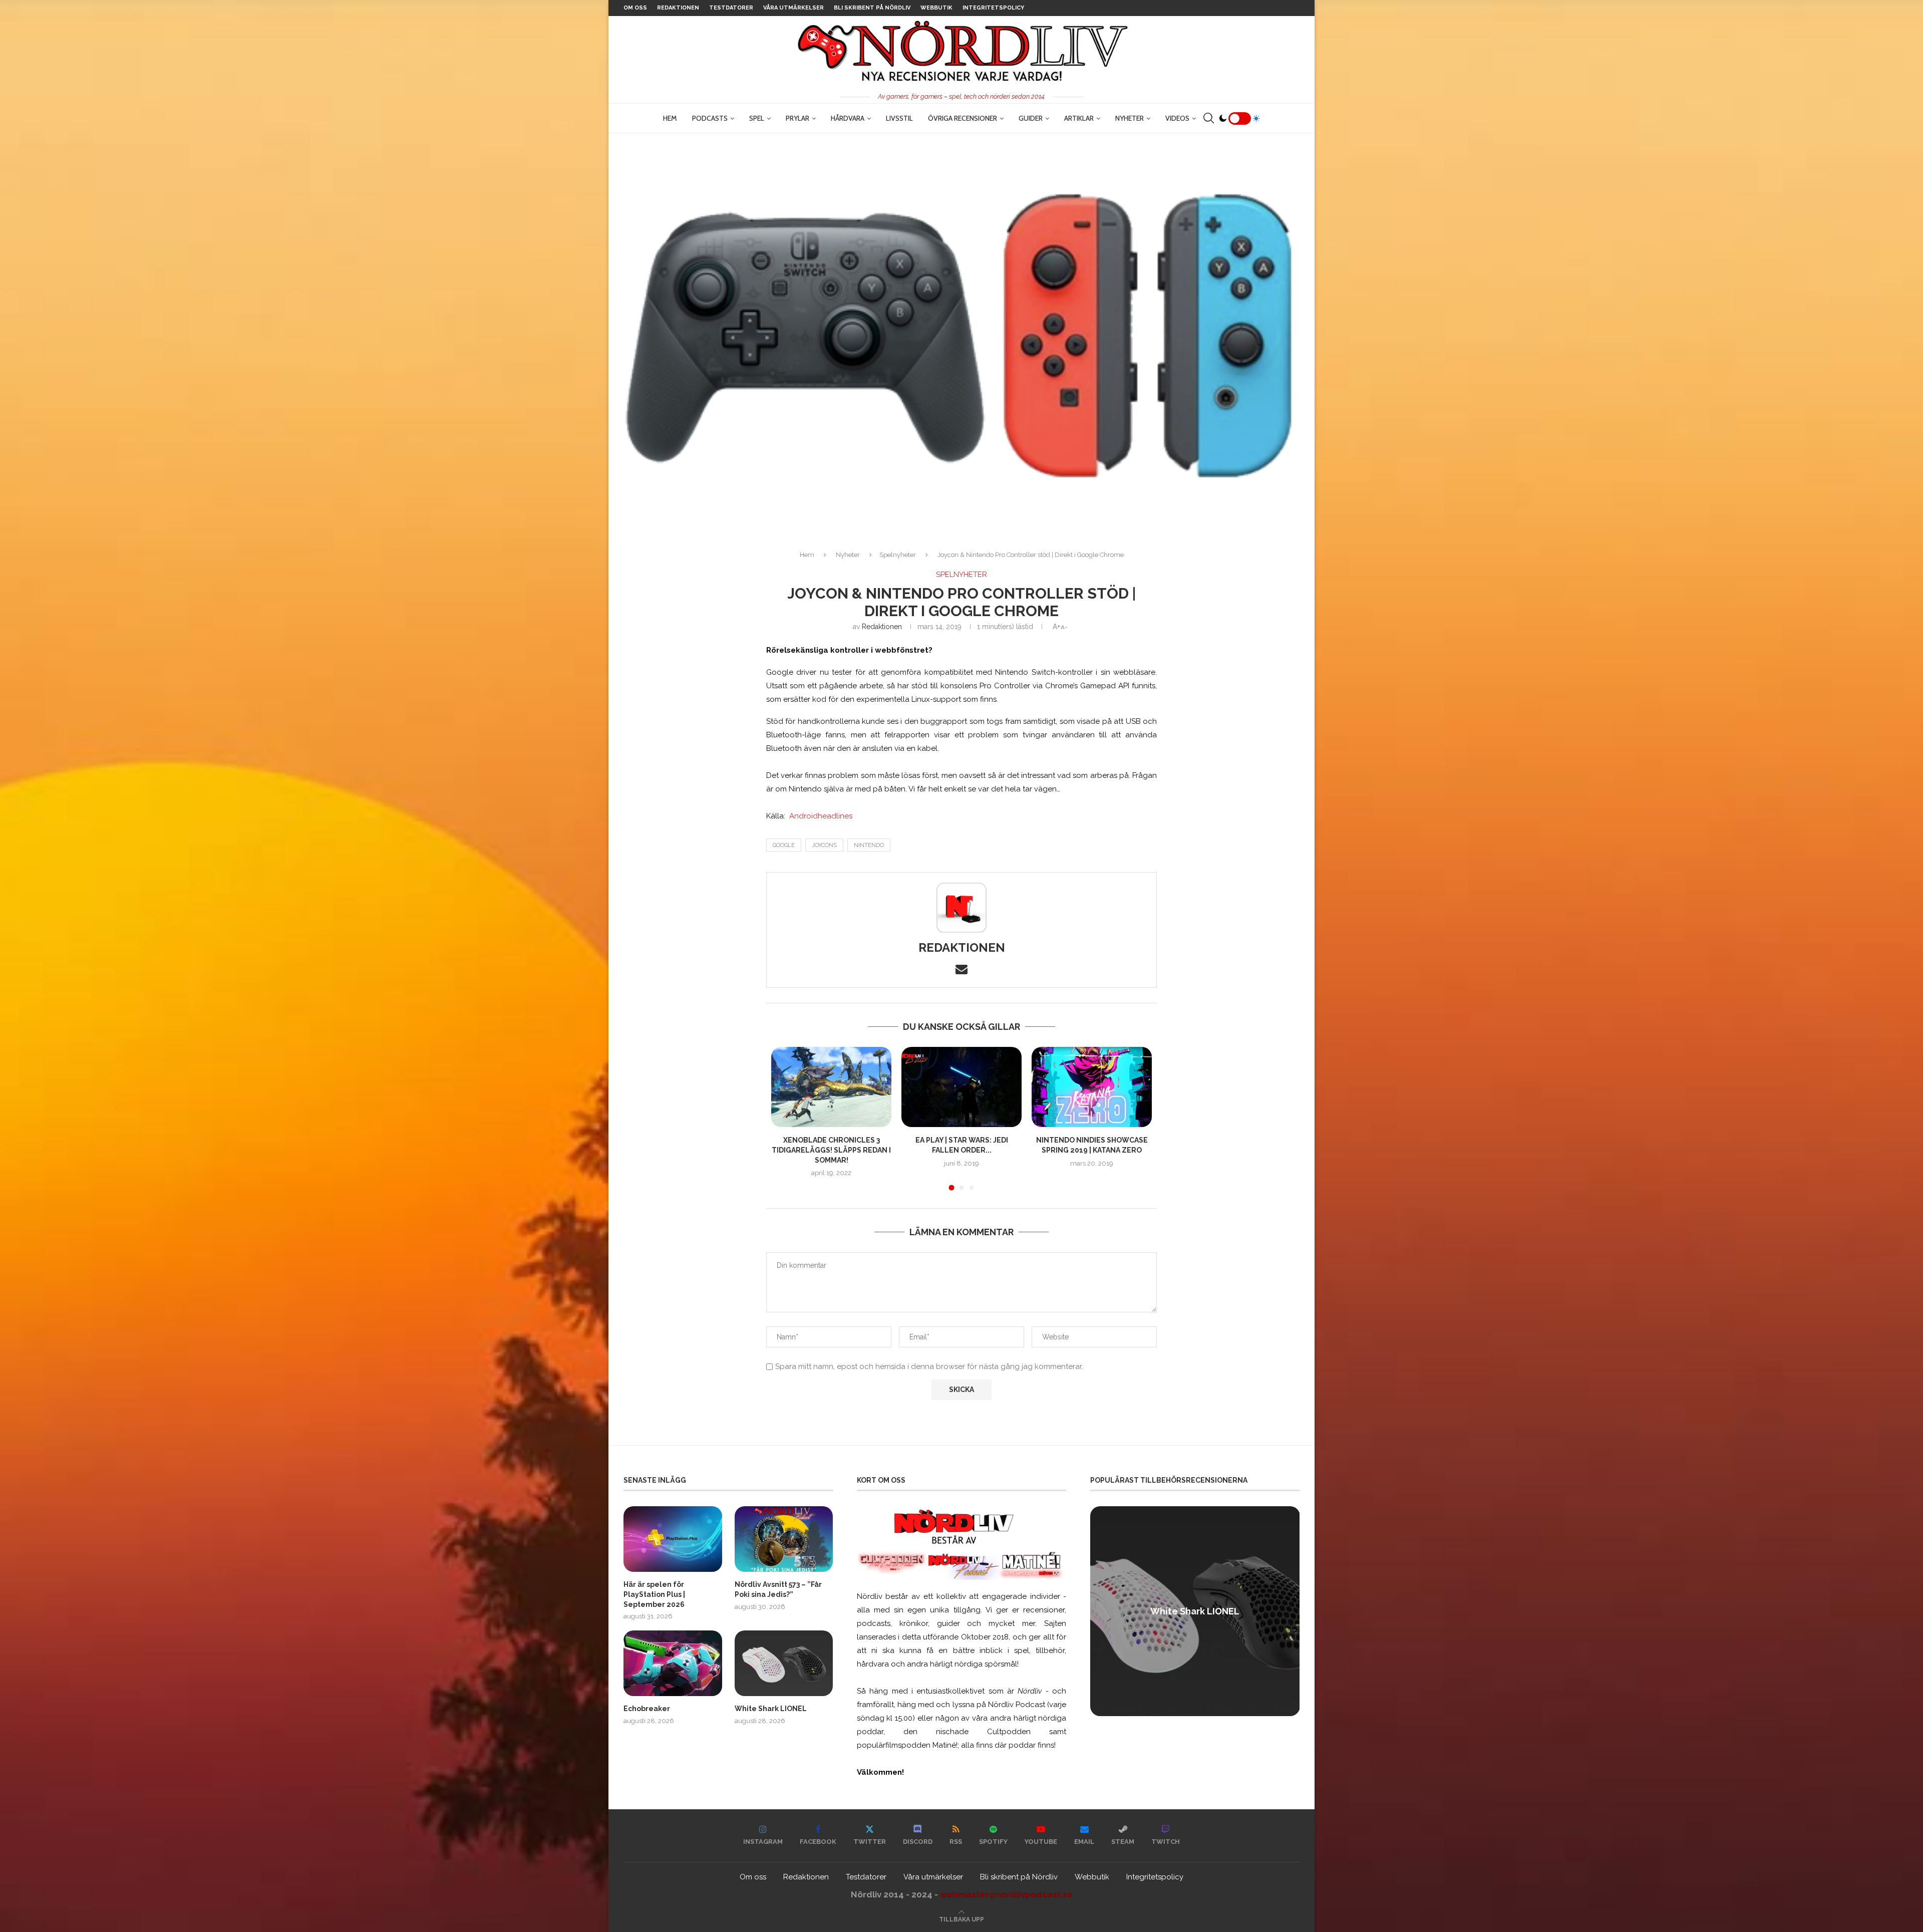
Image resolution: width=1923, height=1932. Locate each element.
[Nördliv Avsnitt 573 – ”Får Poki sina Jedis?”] (784, 1539)
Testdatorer (731, 8)
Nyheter (1130, 118)
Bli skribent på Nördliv (872, 8)
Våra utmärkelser (793, 8)
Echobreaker (647, 1709)
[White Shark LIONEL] (784, 1663)
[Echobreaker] (673, 1663)
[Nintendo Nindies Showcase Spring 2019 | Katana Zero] (1092, 1087)
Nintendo (869, 845)
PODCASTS (710, 118)
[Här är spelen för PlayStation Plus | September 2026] (673, 1539)
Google (784, 845)
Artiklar (1079, 118)
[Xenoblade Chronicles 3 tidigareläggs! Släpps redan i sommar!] (831, 1087)
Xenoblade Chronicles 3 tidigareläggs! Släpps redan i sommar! (831, 1150)
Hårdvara (848, 118)
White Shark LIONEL (771, 1709)
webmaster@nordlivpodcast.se (1006, 1894)
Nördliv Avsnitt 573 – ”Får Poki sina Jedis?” (778, 1589)
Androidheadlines (821, 816)
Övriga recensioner (963, 118)
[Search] (1208, 118)
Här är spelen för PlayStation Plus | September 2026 (654, 1594)
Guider (1031, 118)
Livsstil (899, 118)
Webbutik (936, 8)
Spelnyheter (898, 555)
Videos (1177, 118)
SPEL (757, 118)
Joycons (824, 845)
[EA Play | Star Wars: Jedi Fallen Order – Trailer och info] (961, 1087)
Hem (670, 118)
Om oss (635, 8)
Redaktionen (678, 8)
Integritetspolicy (993, 8)
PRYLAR (797, 118)
